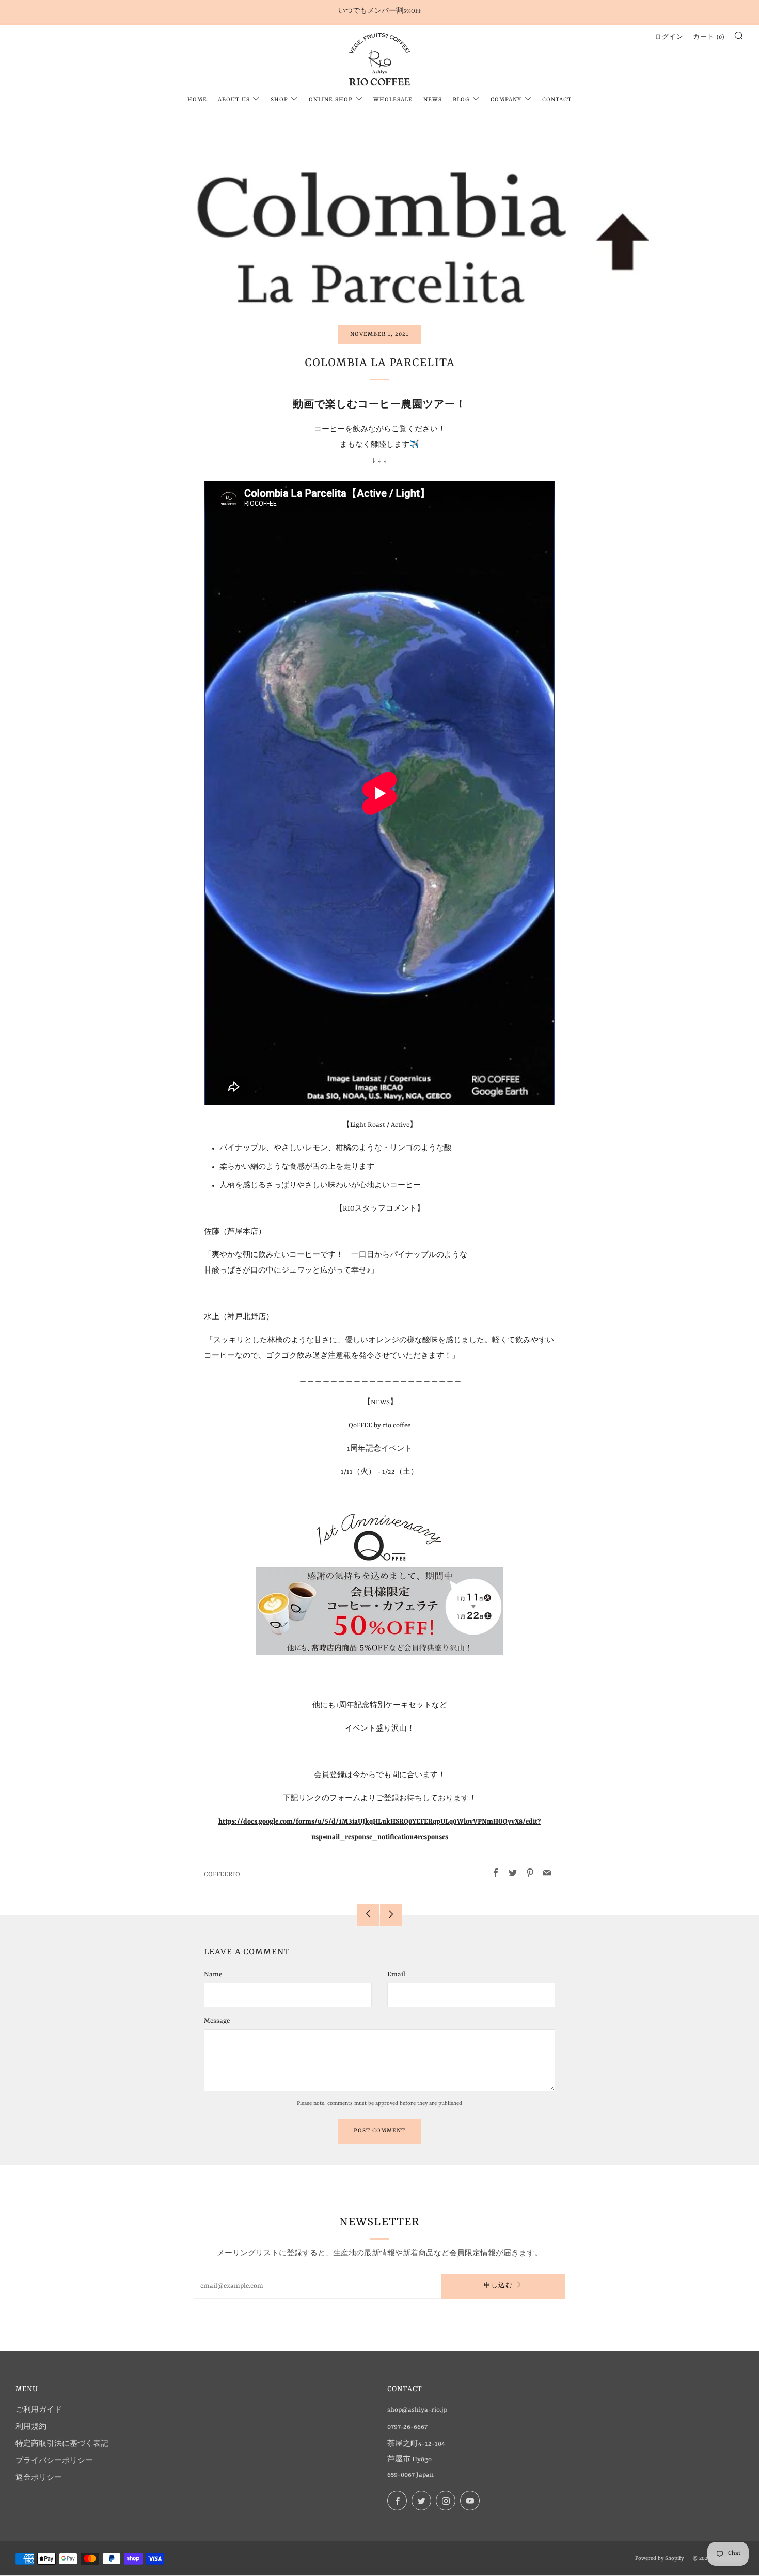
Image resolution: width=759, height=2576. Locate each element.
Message (217, 2021)
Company (506, 100)
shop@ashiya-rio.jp (417, 2410)
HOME (197, 100)
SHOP (279, 100)
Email (396, 1975)
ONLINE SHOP (331, 100)
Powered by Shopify (659, 2558)
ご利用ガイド (39, 2410)
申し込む (498, 2286)
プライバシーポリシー (54, 2461)
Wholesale (393, 100)
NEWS (433, 100)
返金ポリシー (39, 2478)
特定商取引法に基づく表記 (62, 2444)
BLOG (461, 100)
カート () (709, 37)
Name (213, 1975)
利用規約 (31, 2427)
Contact (557, 100)
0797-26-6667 (407, 2427)
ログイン (669, 37)
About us (234, 100)
